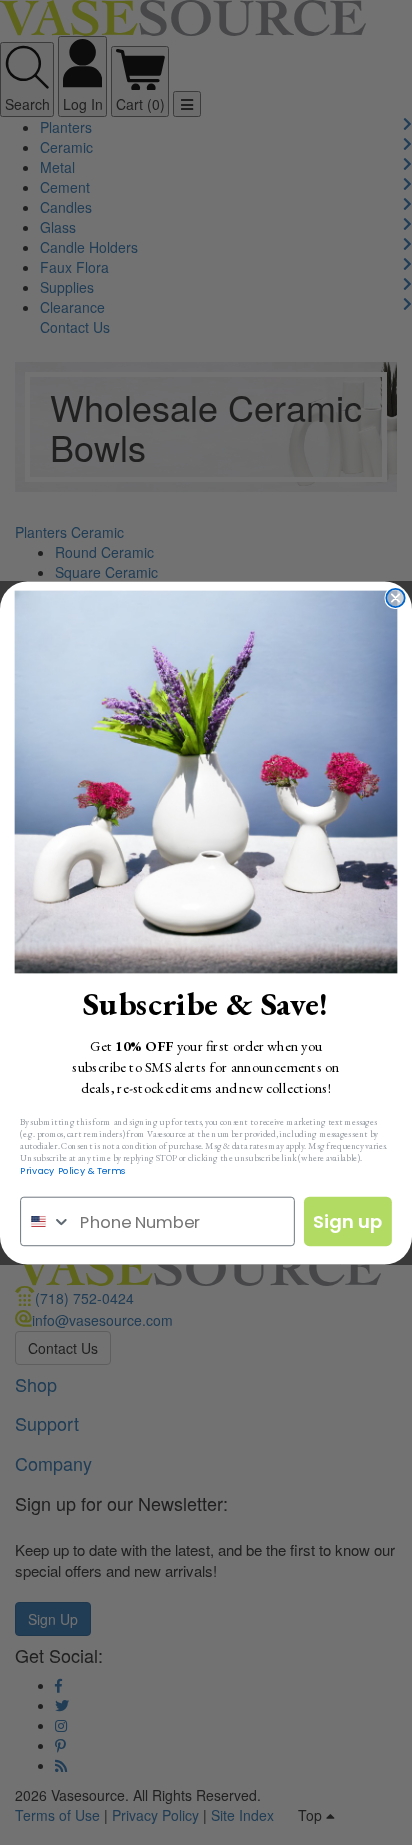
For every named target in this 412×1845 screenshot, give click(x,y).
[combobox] (46, 1221)
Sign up (348, 1221)
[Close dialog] (395, 597)
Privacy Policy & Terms (73, 1170)
